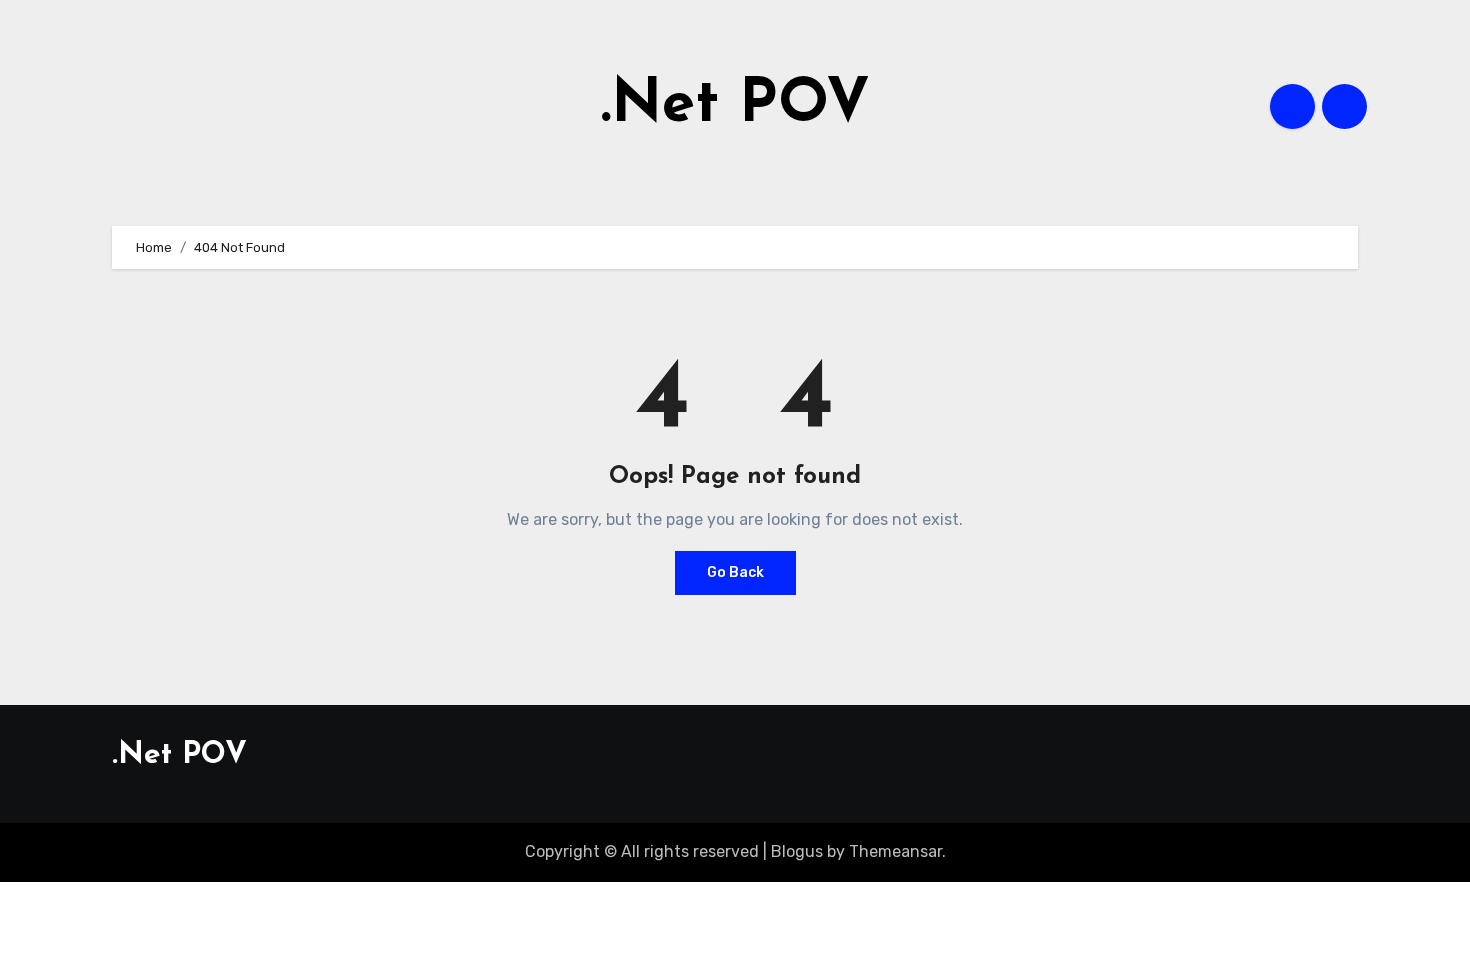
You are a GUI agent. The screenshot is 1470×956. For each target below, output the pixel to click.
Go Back (735, 572)
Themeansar (895, 851)
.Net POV (735, 106)
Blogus (797, 851)
